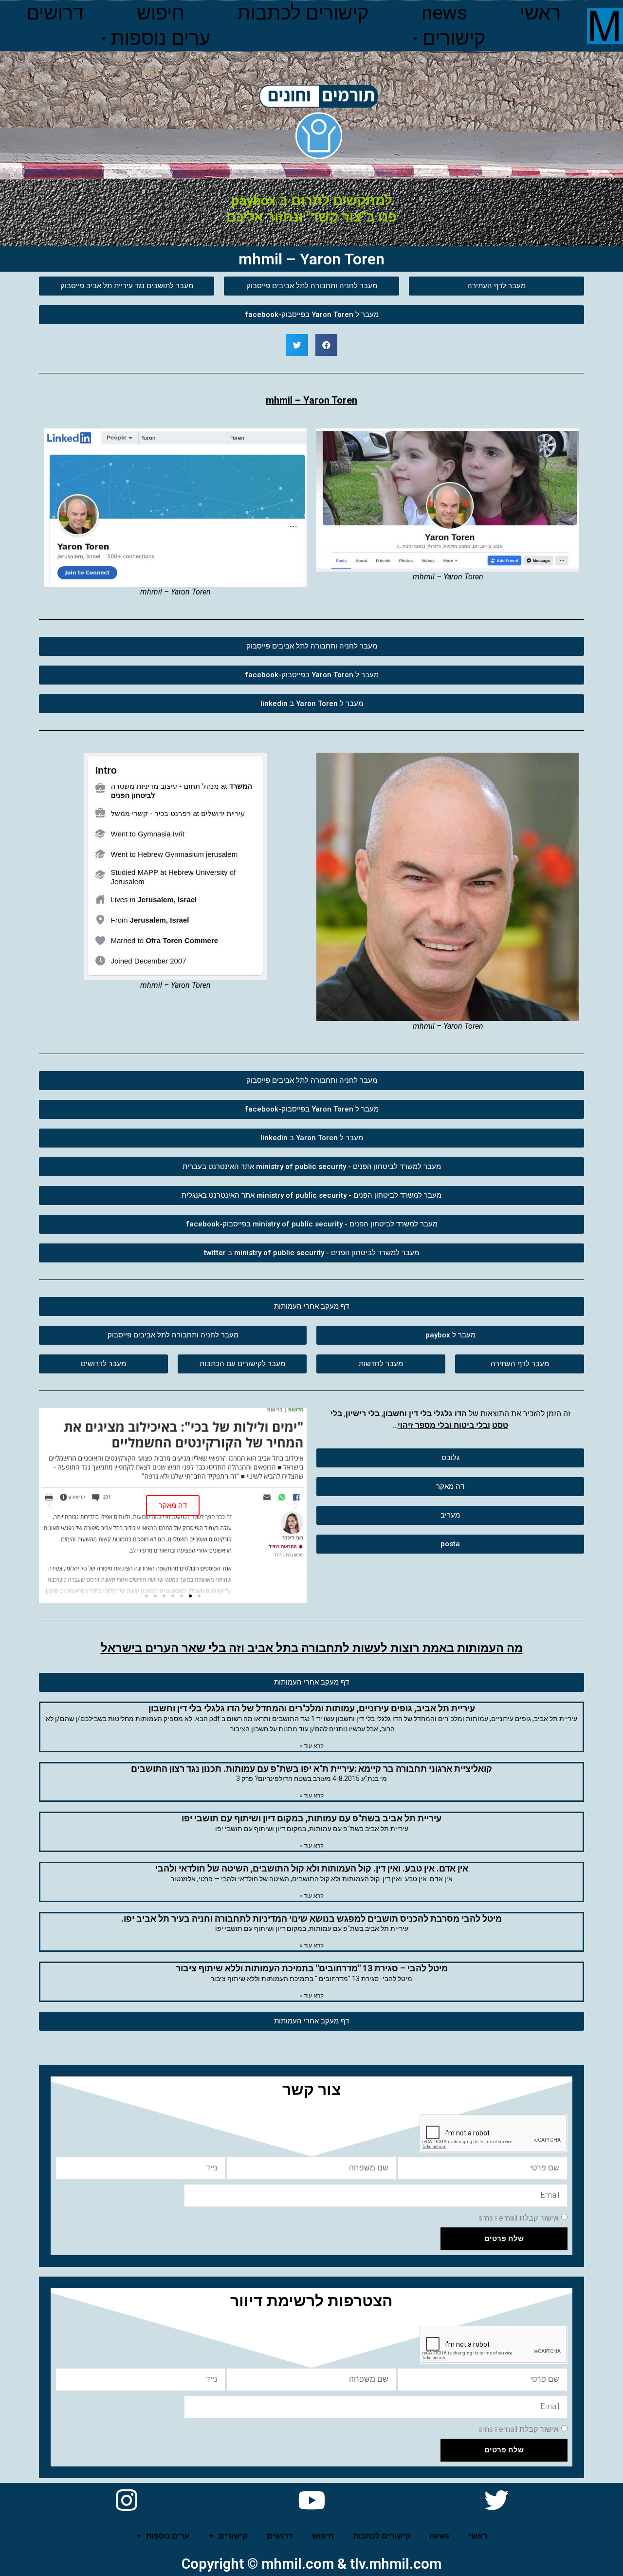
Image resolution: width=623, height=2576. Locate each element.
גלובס (173, 1451)
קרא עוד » (311, 1746)
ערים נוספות (161, 38)
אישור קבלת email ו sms (519, 2217)
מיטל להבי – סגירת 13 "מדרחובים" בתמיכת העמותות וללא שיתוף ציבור (312, 1968)
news (444, 13)
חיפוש (161, 13)
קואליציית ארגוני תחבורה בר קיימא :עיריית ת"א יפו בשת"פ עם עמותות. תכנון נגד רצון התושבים (311, 1769)
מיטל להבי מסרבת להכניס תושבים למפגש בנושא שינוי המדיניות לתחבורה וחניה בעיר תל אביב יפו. (311, 1918)
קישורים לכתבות (303, 13)
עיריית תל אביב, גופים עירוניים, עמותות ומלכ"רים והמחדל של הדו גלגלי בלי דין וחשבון (312, 1708)
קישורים (454, 38)
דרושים (55, 13)
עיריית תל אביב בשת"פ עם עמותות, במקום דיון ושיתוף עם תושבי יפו (311, 1818)
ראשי (540, 13)
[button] (496, 286)
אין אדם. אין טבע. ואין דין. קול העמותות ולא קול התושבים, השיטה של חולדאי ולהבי (312, 1868)
